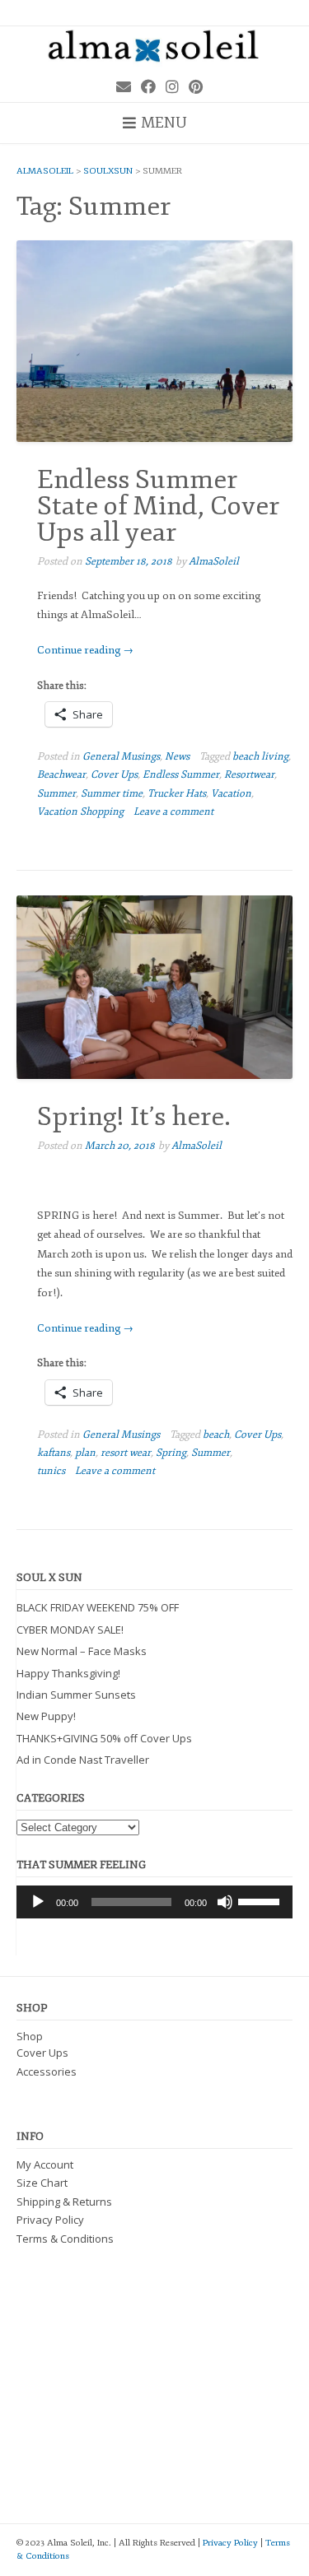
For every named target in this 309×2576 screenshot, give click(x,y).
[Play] (38, 1902)
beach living (260, 756)
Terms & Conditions (65, 2239)
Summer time (112, 793)
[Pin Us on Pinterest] (196, 88)
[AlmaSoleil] (155, 48)
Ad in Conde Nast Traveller (83, 1760)
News (177, 756)
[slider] (261, 1900)
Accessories (47, 2071)
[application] (154, 1902)
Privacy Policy (50, 2220)
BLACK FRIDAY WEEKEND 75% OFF (98, 1607)
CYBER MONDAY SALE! (70, 1630)
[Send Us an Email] (124, 88)
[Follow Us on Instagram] (172, 88)
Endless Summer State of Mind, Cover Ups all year (158, 506)
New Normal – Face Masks (82, 1651)
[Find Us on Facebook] (148, 88)
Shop (30, 2036)
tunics (51, 1471)
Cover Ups (114, 774)
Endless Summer (181, 774)
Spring (171, 1453)
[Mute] (225, 1902)
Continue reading (85, 650)
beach (216, 1434)
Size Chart (42, 2183)
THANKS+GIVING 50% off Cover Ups (104, 1738)
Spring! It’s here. (134, 1117)
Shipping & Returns (64, 2202)
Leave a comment (173, 811)
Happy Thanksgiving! (68, 1673)
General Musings (121, 756)
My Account (45, 2164)
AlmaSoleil (214, 561)
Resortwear (249, 774)
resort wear (126, 1453)
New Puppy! (46, 1716)
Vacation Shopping (80, 811)
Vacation (231, 793)
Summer (56, 793)
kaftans (54, 1453)
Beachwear (61, 774)
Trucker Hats (177, 793)
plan (85, 1453)
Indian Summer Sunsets (76, 1695)
